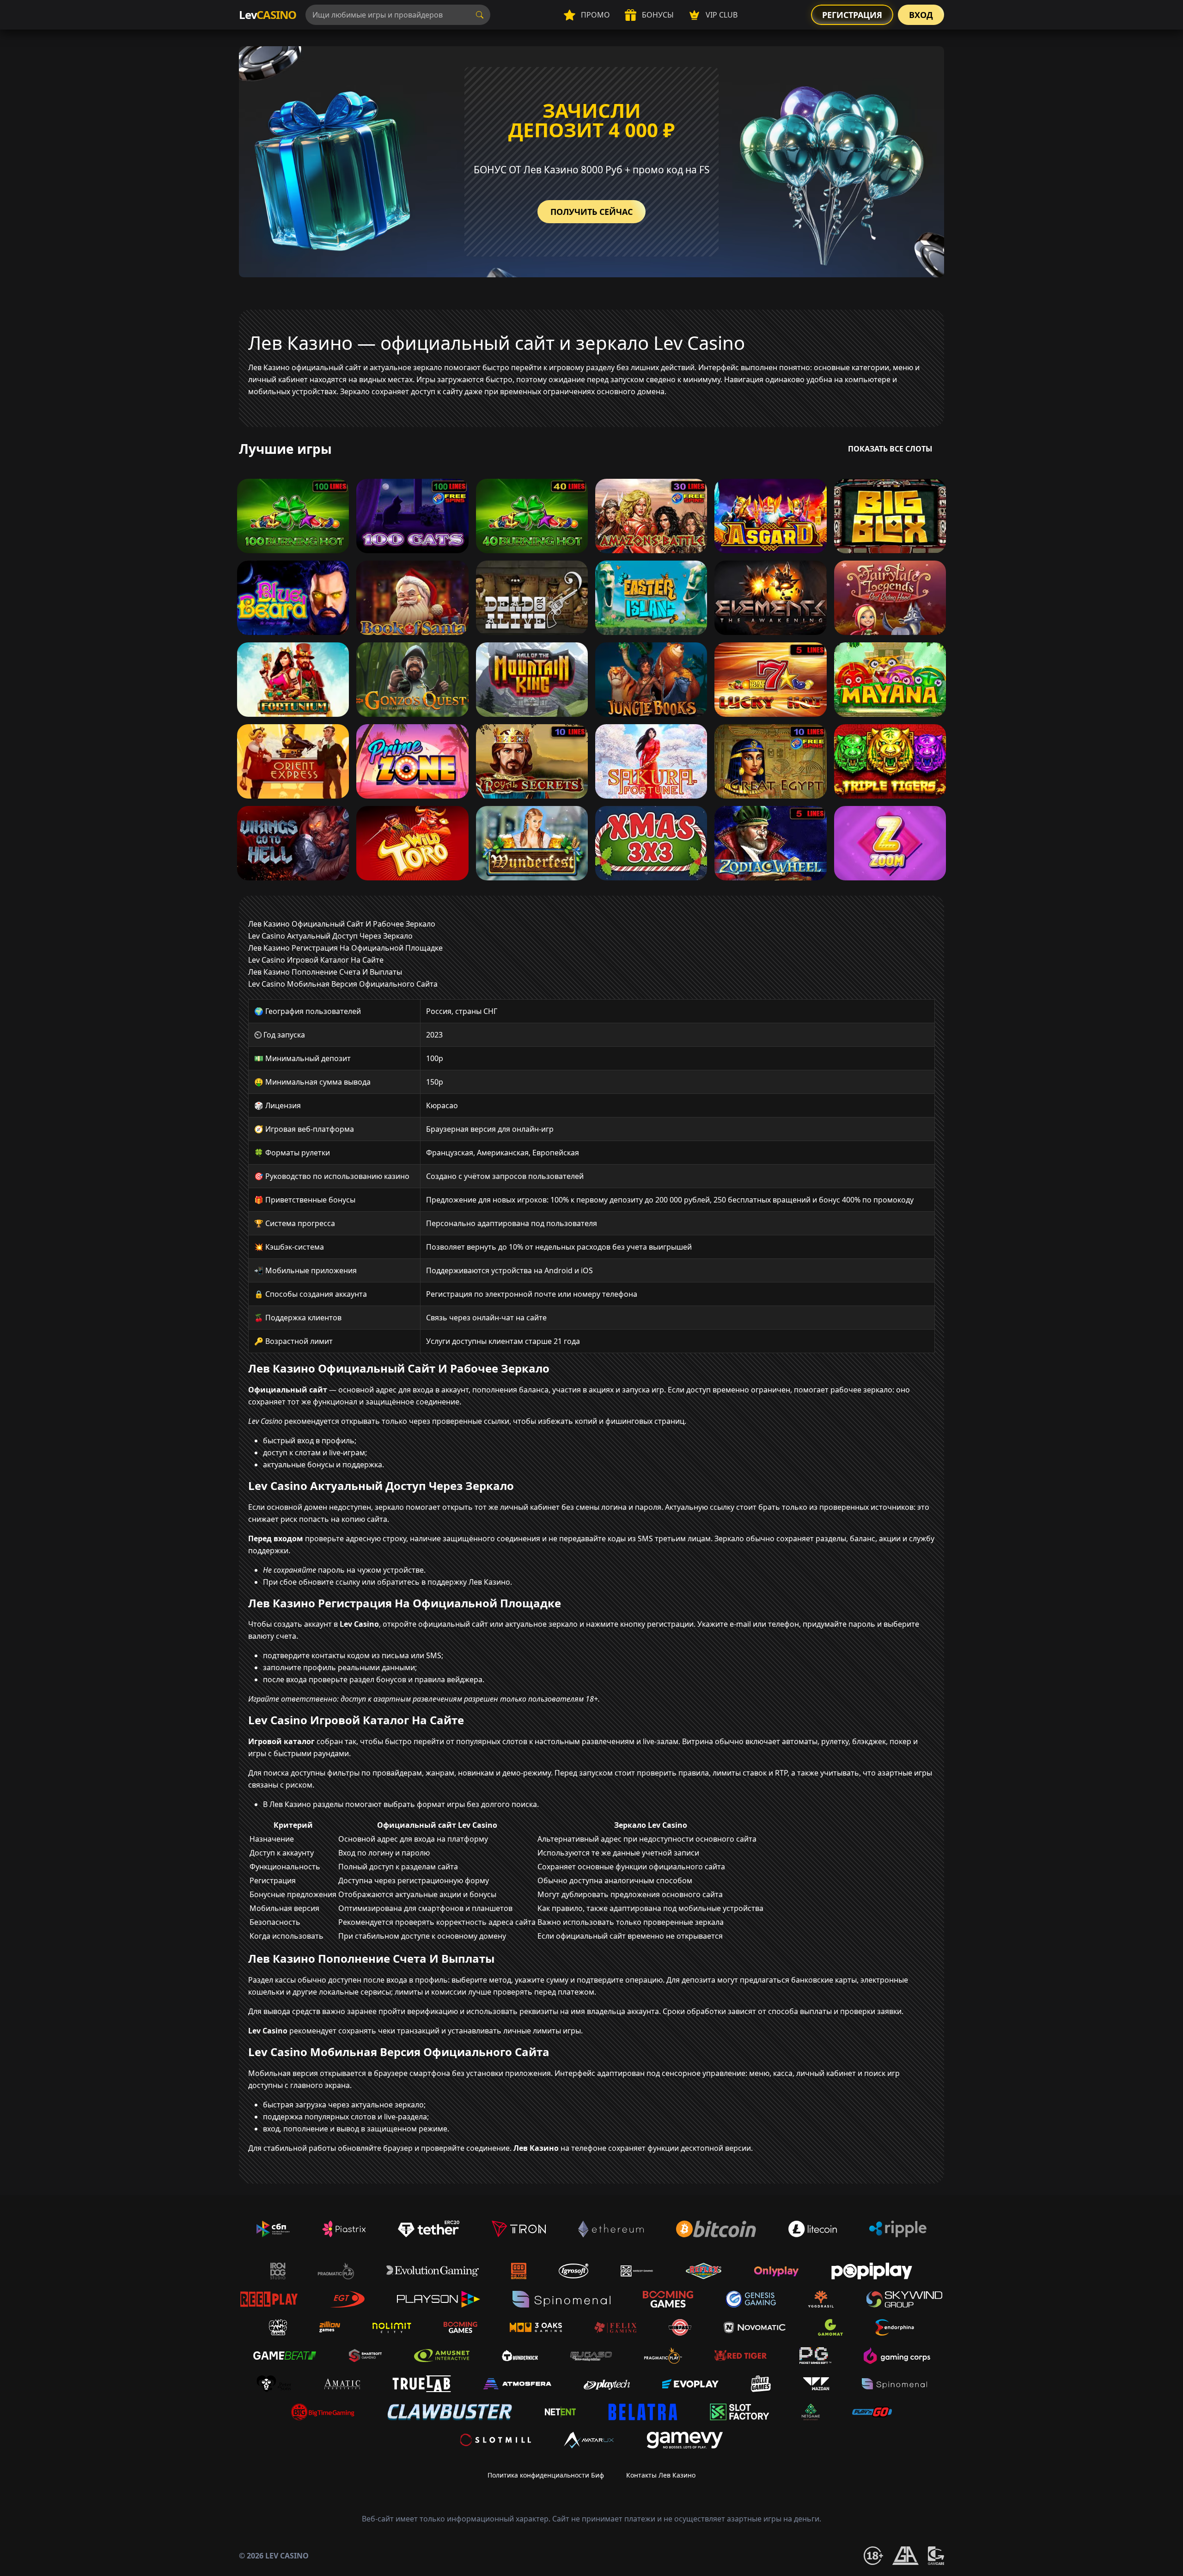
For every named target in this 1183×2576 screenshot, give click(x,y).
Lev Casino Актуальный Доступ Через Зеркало (330, 936)
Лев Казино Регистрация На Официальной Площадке (345, 948)
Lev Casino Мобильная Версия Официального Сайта (343, 984)
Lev (268, 15)
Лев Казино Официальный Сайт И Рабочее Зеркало (342, 924)
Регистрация (852, 15)
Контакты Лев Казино (661, 2475)
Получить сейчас (591, 212)
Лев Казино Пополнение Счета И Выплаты (325, 972)
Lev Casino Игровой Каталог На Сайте (316, 960)
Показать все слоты (890, 449)
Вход (921, 15)
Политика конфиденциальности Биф (546, 2475)
